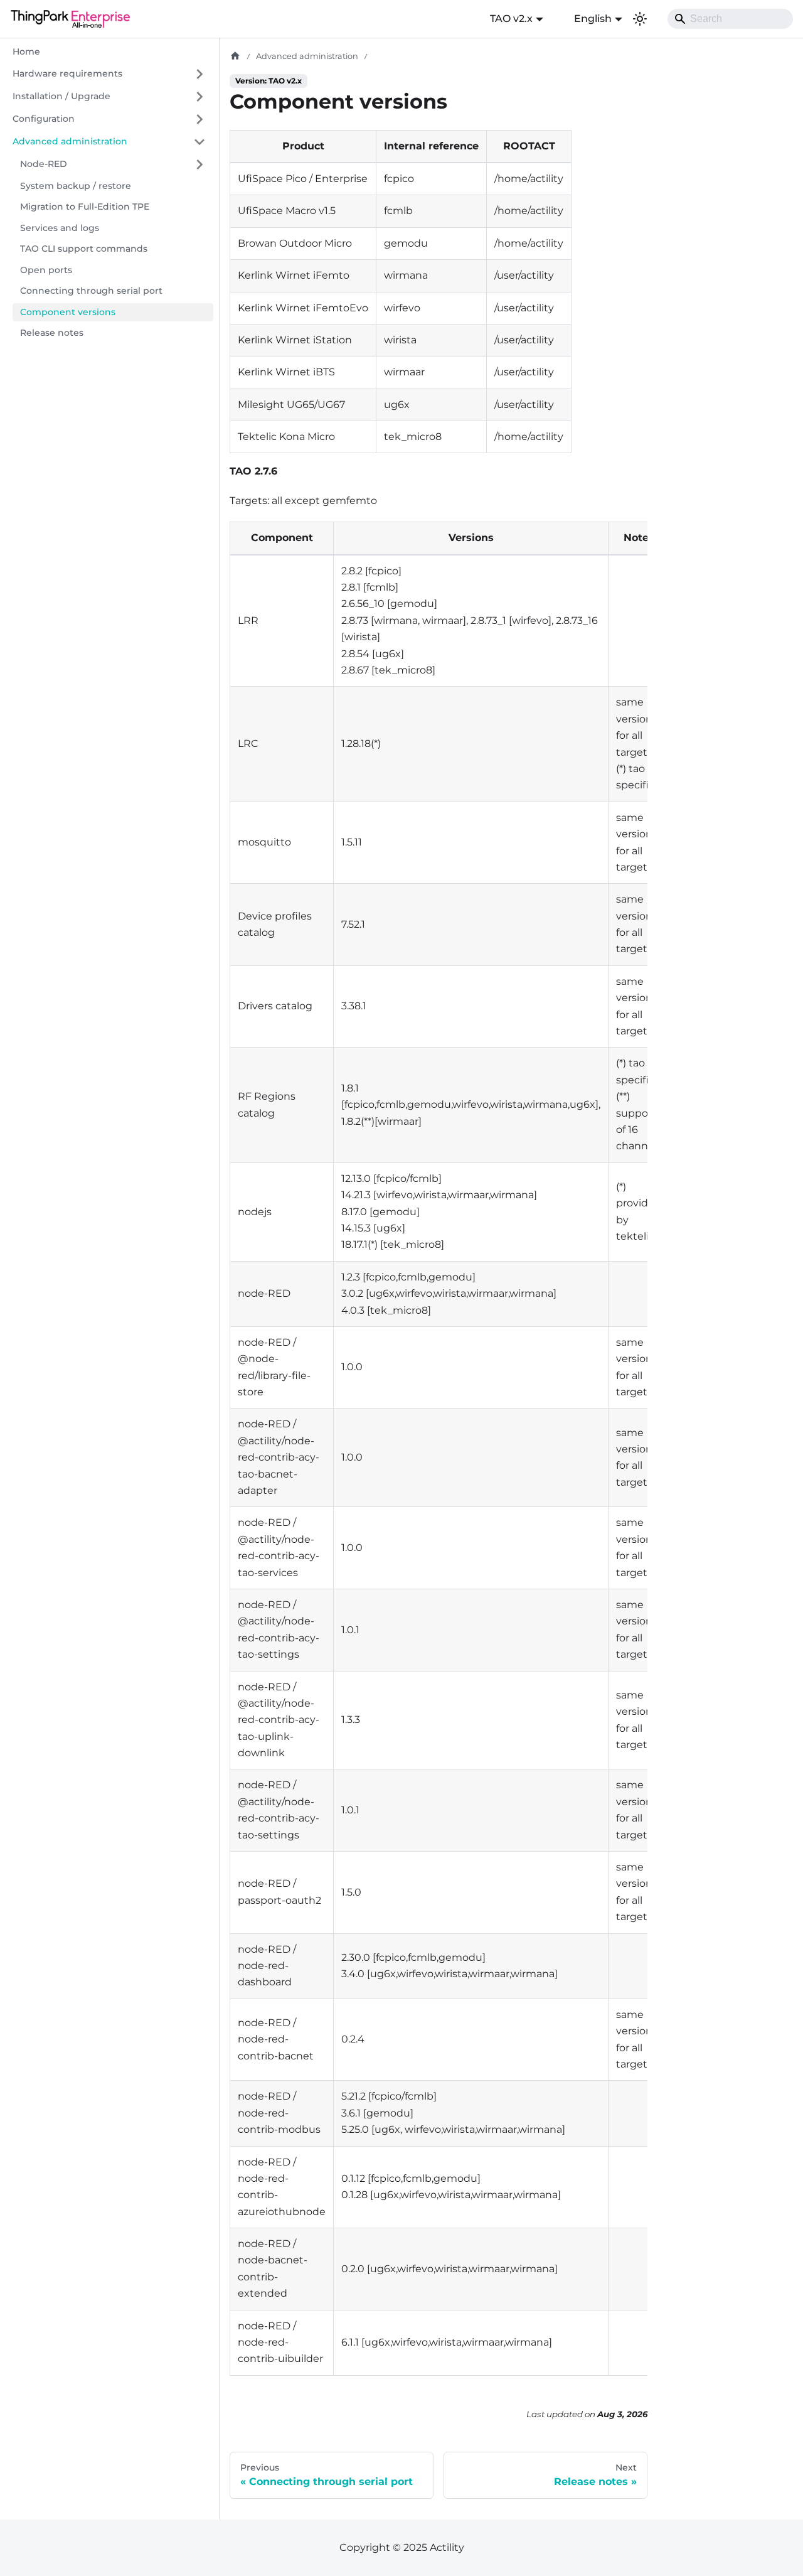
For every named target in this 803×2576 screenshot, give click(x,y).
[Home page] (235, 56)
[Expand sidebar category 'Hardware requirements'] (199, 74)
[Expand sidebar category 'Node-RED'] (199, 164)
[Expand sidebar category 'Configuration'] (199, 119)
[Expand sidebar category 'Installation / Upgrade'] (199, 97)
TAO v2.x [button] (511, 19)
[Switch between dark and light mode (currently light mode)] (640, 19)
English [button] (593, 19)
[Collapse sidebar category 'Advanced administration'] (199, 142)
